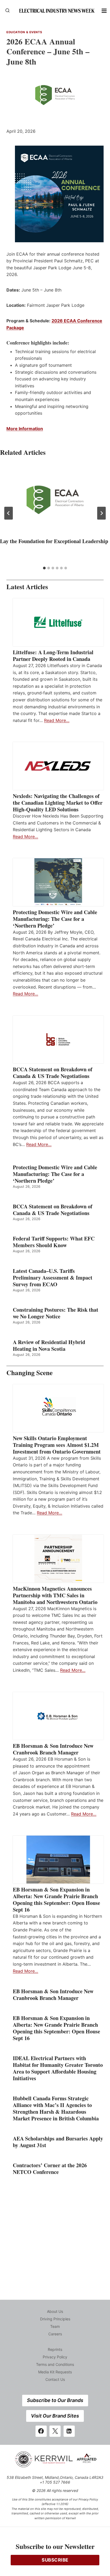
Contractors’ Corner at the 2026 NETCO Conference (50, 2169)
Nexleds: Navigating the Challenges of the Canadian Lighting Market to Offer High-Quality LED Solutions (58, 803)
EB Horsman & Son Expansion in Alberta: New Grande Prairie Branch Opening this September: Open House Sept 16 (56, 1900)
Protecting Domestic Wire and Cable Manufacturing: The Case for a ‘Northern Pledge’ (55, 919)
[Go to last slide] (9, 513)
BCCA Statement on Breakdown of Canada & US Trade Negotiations (53, 1073)
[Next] (101, 513)
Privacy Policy (55, 2357)
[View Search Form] (7, 11)
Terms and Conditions (55, 2364)
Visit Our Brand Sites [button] (55, 2416)
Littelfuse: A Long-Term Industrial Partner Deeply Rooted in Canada (53, 656)
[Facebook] (41, 2431)
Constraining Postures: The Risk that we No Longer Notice (56, 1313)
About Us (55, 2311)
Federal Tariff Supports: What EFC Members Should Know (54, 1242)
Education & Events (24, 32)
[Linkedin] (69, 2431)
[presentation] (55, 500)
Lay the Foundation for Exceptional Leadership (54, 541)
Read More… (57, 720)
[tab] (44, 568)
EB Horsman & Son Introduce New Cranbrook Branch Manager (53, 1749)
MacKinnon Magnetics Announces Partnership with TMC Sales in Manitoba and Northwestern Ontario (55, 1595)
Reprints (55, 2349)
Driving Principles (55, 2319)
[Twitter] (55, 2431)
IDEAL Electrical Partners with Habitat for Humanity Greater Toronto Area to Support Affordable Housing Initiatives (58, 2068)
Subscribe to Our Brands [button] (55, 2400)
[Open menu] (104, 11)
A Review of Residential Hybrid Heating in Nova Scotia (49, 1345)
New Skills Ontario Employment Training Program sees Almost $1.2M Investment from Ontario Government (57, 1445)
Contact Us (55, 2379)
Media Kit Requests (55, 2372)
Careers (55, 2334)
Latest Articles (27, 587)
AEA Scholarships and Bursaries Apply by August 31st (58, 2142)
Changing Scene (30, 1373)
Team (55, 2326)
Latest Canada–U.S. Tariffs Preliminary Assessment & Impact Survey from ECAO (53, 1278)
